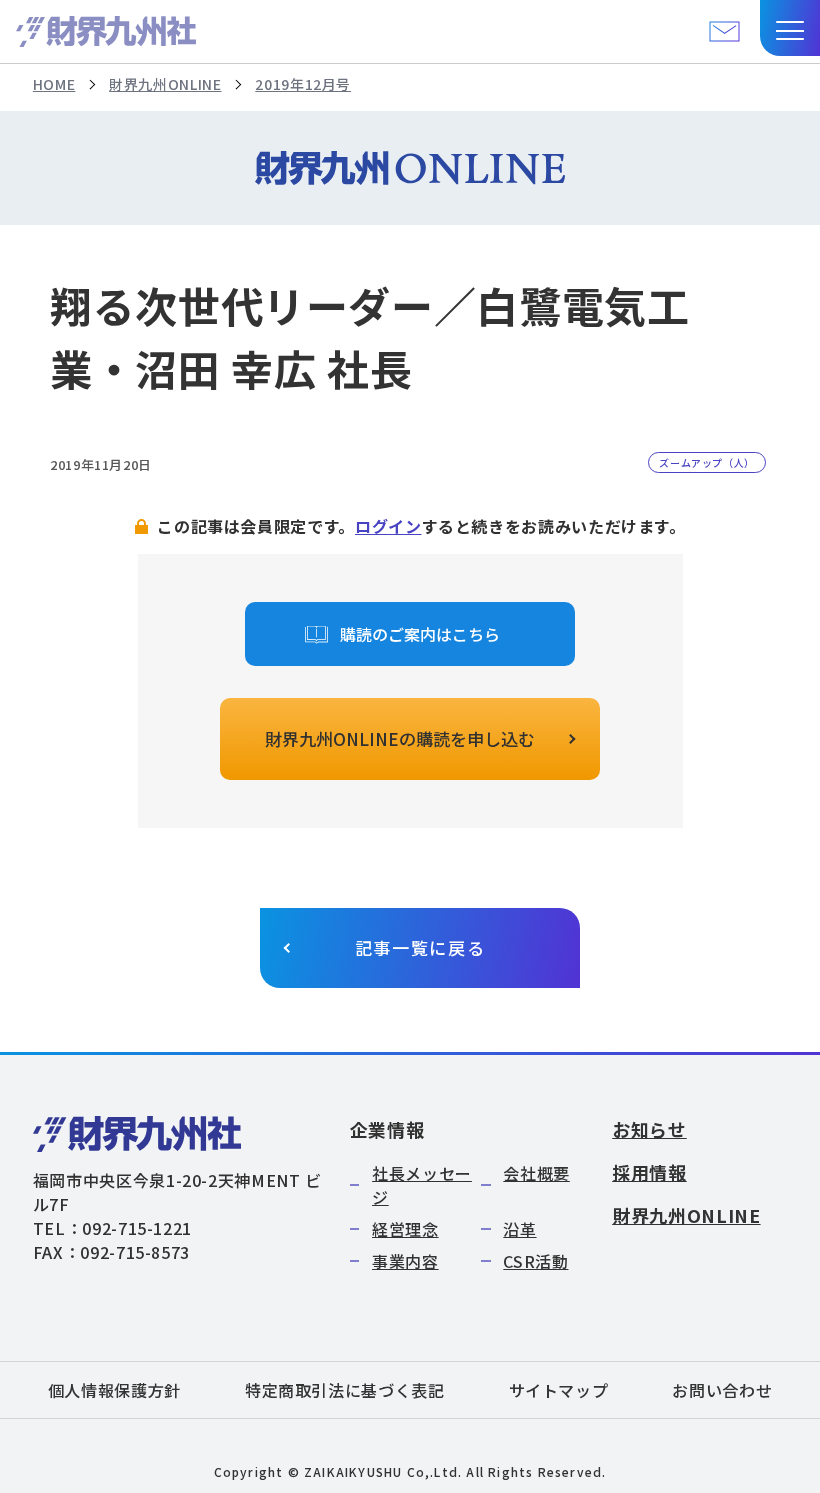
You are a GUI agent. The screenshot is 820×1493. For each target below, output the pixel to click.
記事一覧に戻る (420, 947)
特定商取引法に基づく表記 (345, 1390)
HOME (54, 84)
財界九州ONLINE (165, 84)
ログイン (388, 526)
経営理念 (405, 1229)
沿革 (519, 1229)
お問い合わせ (722, 1390)
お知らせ (649, 1129)
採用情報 (649, 1172)
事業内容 (405, 1261)
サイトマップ (559, 1390)
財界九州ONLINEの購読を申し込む (400, 738)
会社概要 (536, 1173)
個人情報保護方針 (114, 1390)
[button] (790, 28)
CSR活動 (535, 1261)
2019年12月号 (303, 84)
